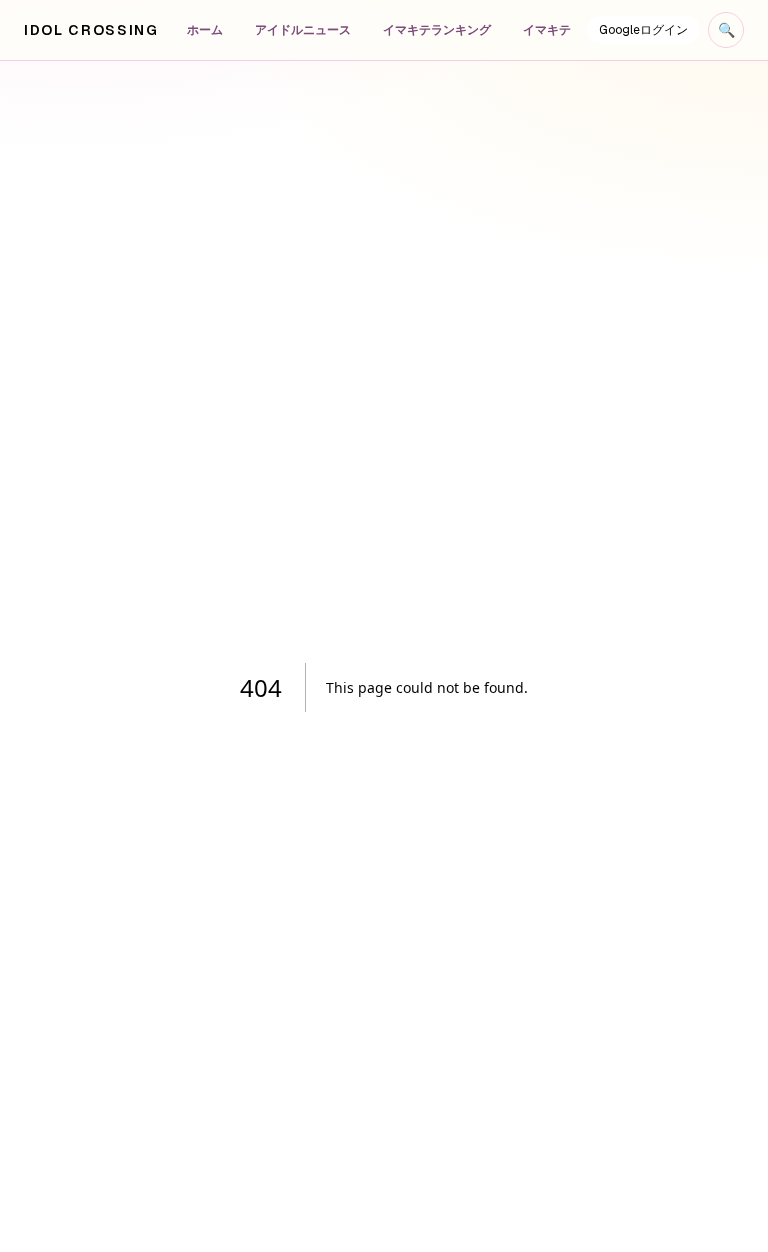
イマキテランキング (437, 30)
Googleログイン (643, 30)
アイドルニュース (303, 30)
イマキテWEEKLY (570, 30)
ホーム (205, 30)
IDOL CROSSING (91, 30)
